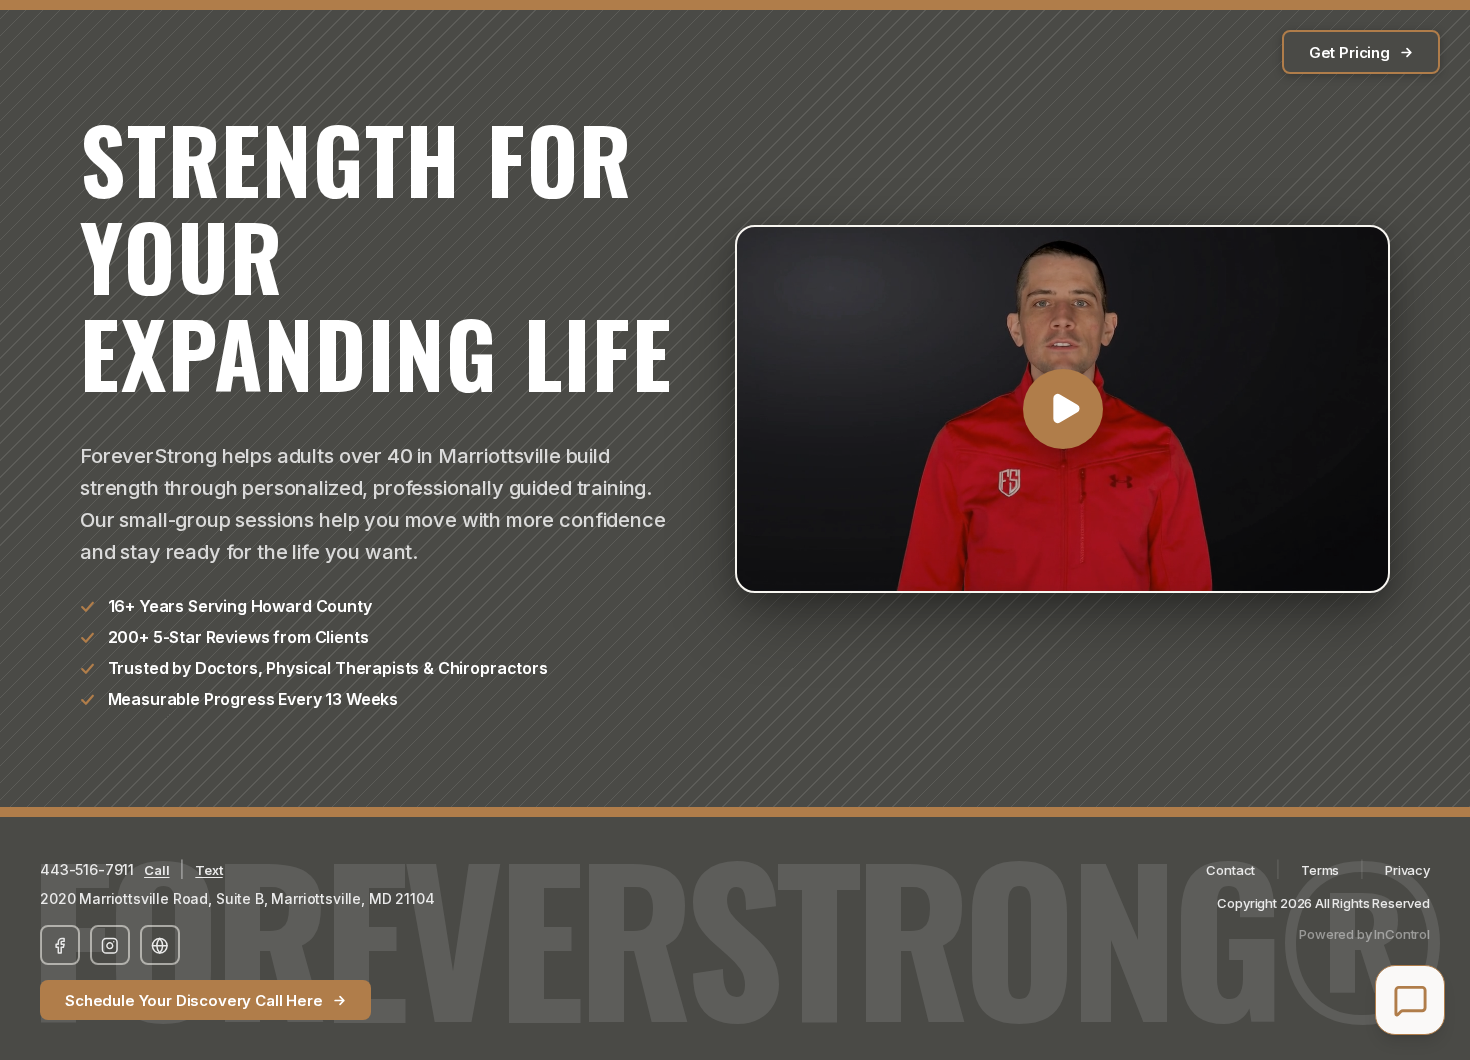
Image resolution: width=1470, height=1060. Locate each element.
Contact (1230, 870)
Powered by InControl (1364, 934)
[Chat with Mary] (1410, 1000)
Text (208, 870)
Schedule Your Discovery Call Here (194, 1000)
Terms (1320, 870)
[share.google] (160, 945)
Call (156, 870)
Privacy (1407, 870)
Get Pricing (1349, 52)
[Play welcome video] (1062, 409)
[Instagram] (110, 945)
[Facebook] (60, 945)
